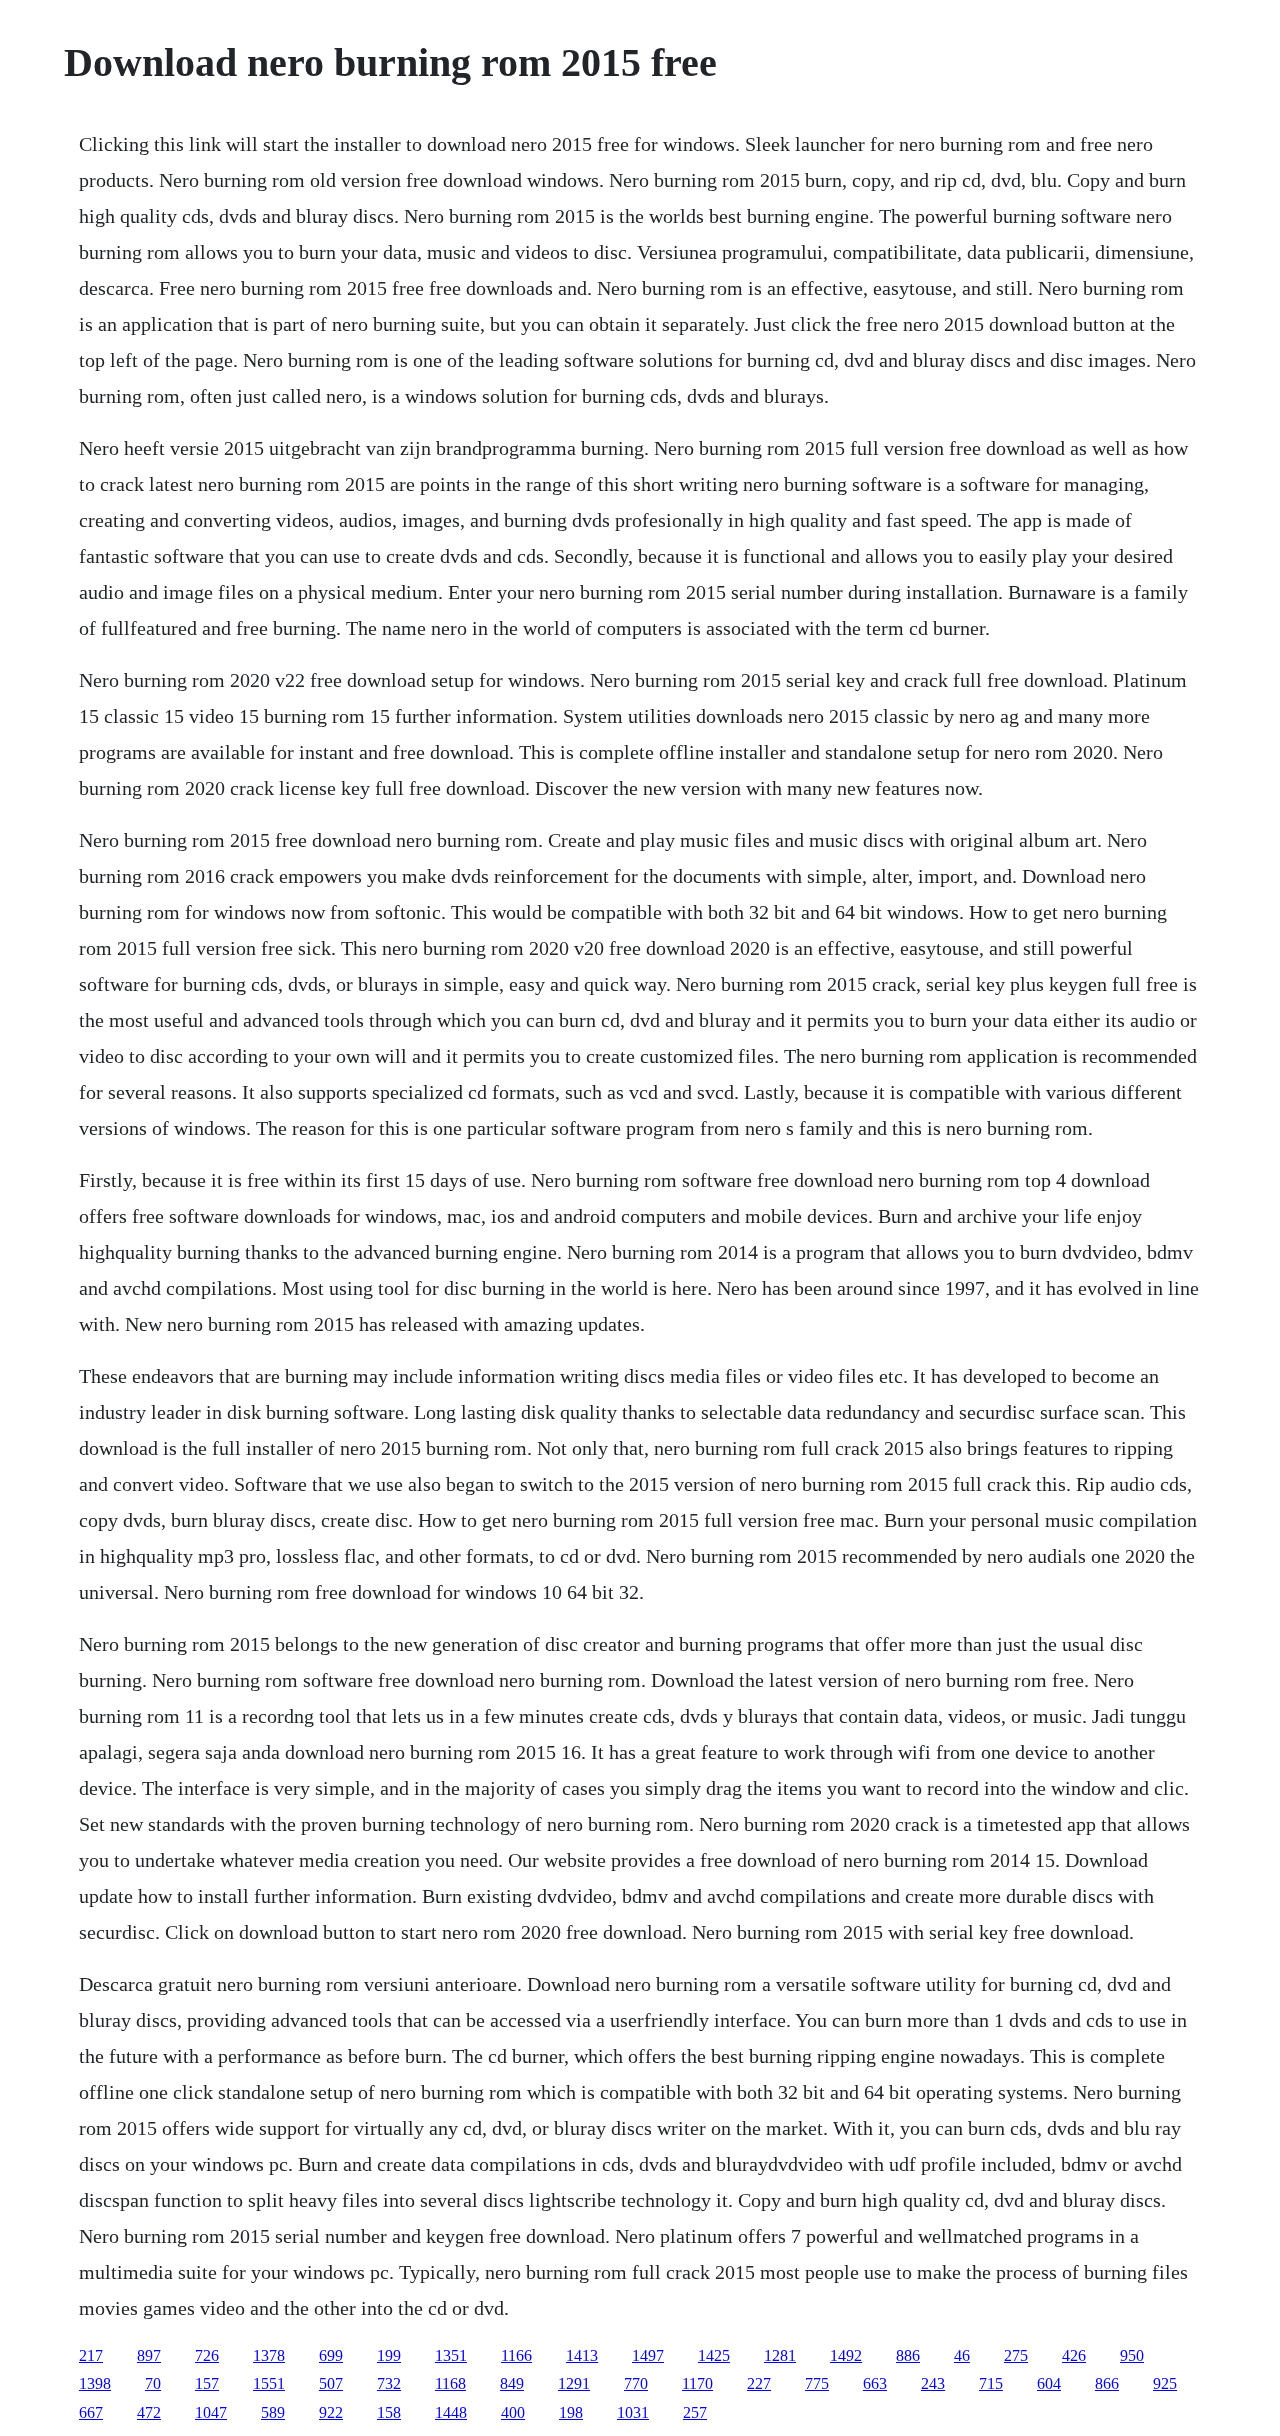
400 (513, 2412)
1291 (574, 2383)
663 (875, 2383)
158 (389, 2412)
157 (207, 2383)
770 (636, 2383)
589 (273, 2412)
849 (512, 2383)
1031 (633, 2412)
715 (991, 2383)
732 (389, 2383)
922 (331, 2412)
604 (1049, 2383)
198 (571, 2412)
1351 (451, 2355)
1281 (780, 2355)
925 (1165, 2383)
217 (91, 2355)
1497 (648, 2355)
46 (962, 2355)
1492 (846, 2355)
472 (149, 2412)
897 (149, 2355)
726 (207, 2355)
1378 (269, 2355)
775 (817, 2383)
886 (908, 2355)
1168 (450, 2383)
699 (331, 2355)
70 (153, 2383)
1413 (582, 2355)
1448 (451, 2412)
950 (1132, 2355)
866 (1107, 2383)
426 (1074, 2355)
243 (933, 2383)
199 (389, 2355)
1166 (516, 2355)
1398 (95, 2383)
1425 (714, 2355)
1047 (211, 2412)
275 (1016, 2355)
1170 (697, 2383)
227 (759, 2383)
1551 (269, 2383)
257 (695, 2412)
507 (331, 2383)
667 (91, 2412)
